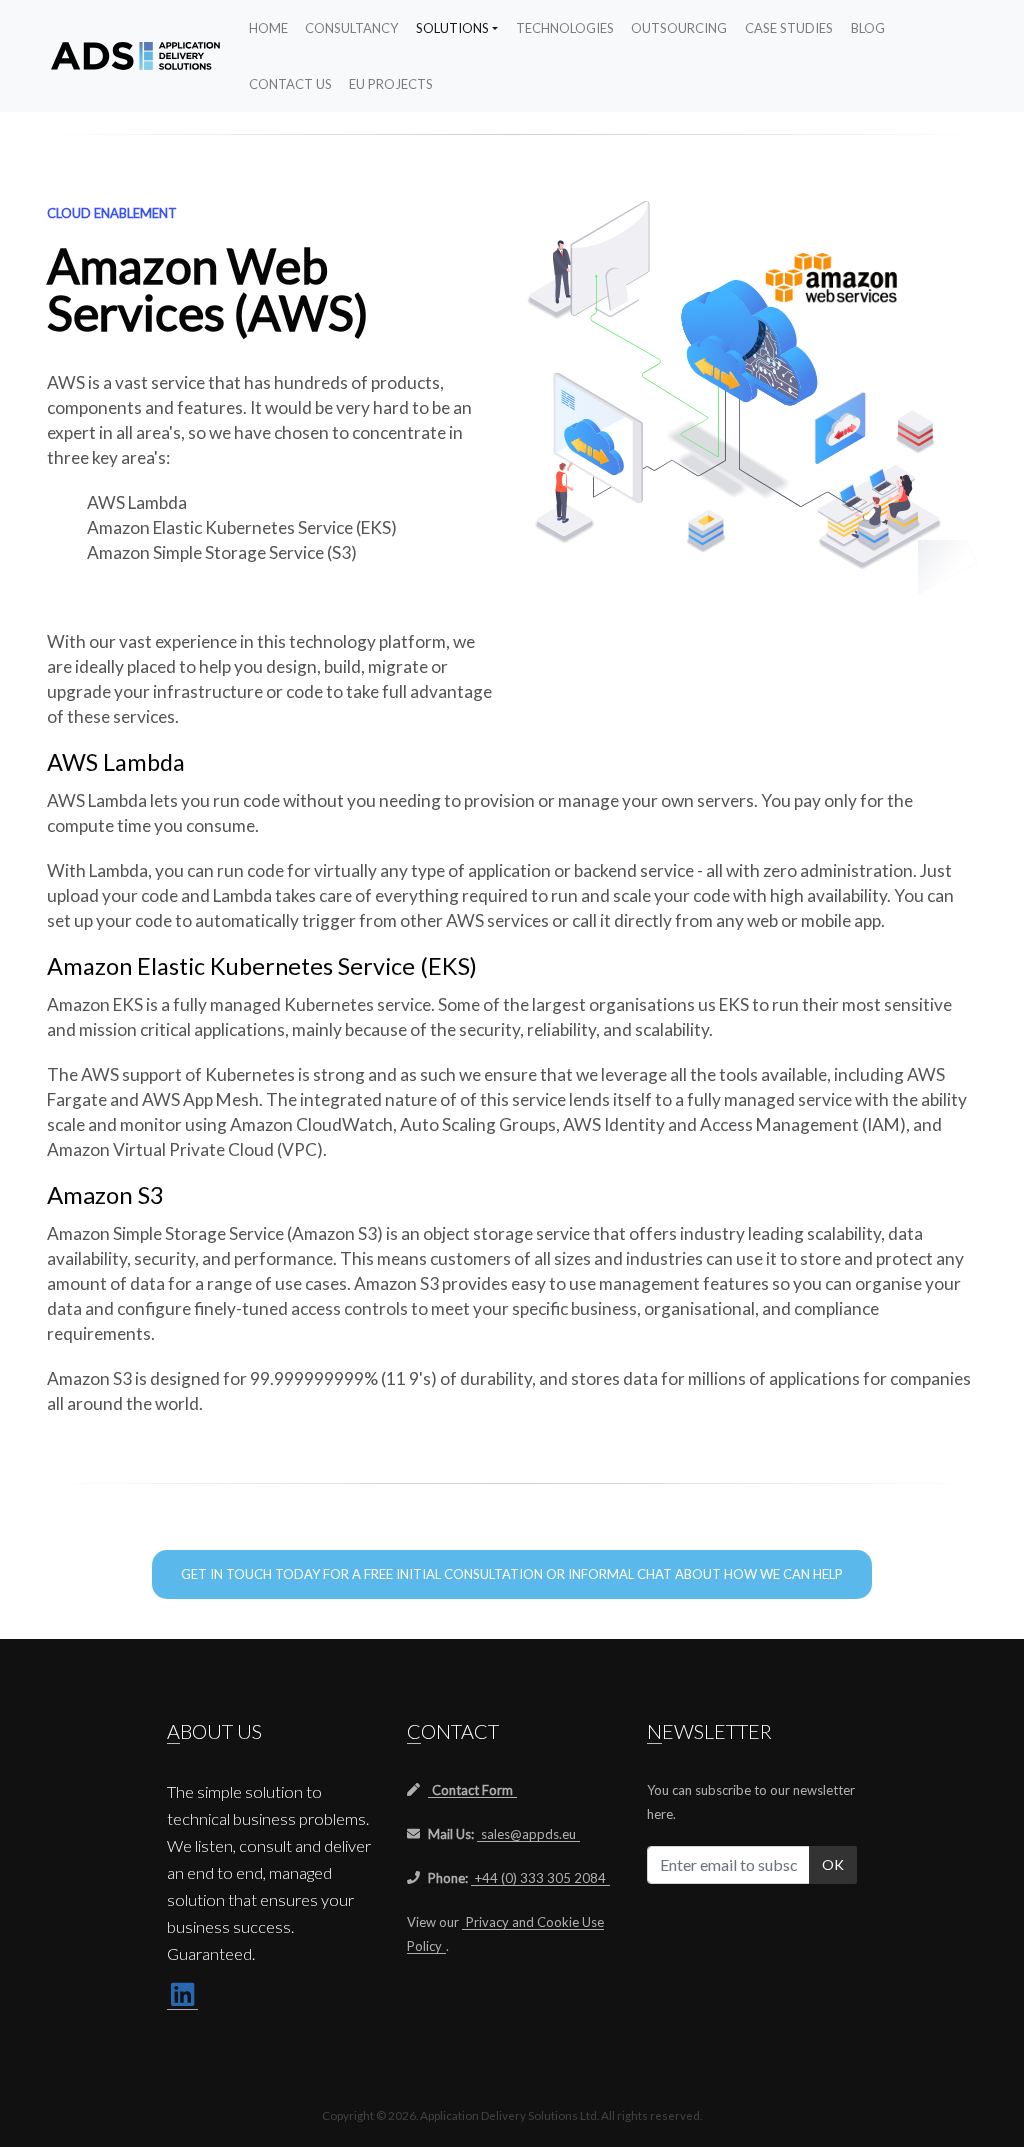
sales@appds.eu (528, 1834)
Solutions (452, 28)
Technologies (565, 28)
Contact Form (472, 1790)
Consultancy (351, 28)
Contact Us (290, 84)
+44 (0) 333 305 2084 (540, 1878)
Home (268, 28)
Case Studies (789, 28)
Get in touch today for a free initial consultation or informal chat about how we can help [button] (512, 1574)
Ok (833, 1864)
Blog (868, 28)
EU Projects (391, 84)
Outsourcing (679, 28)
